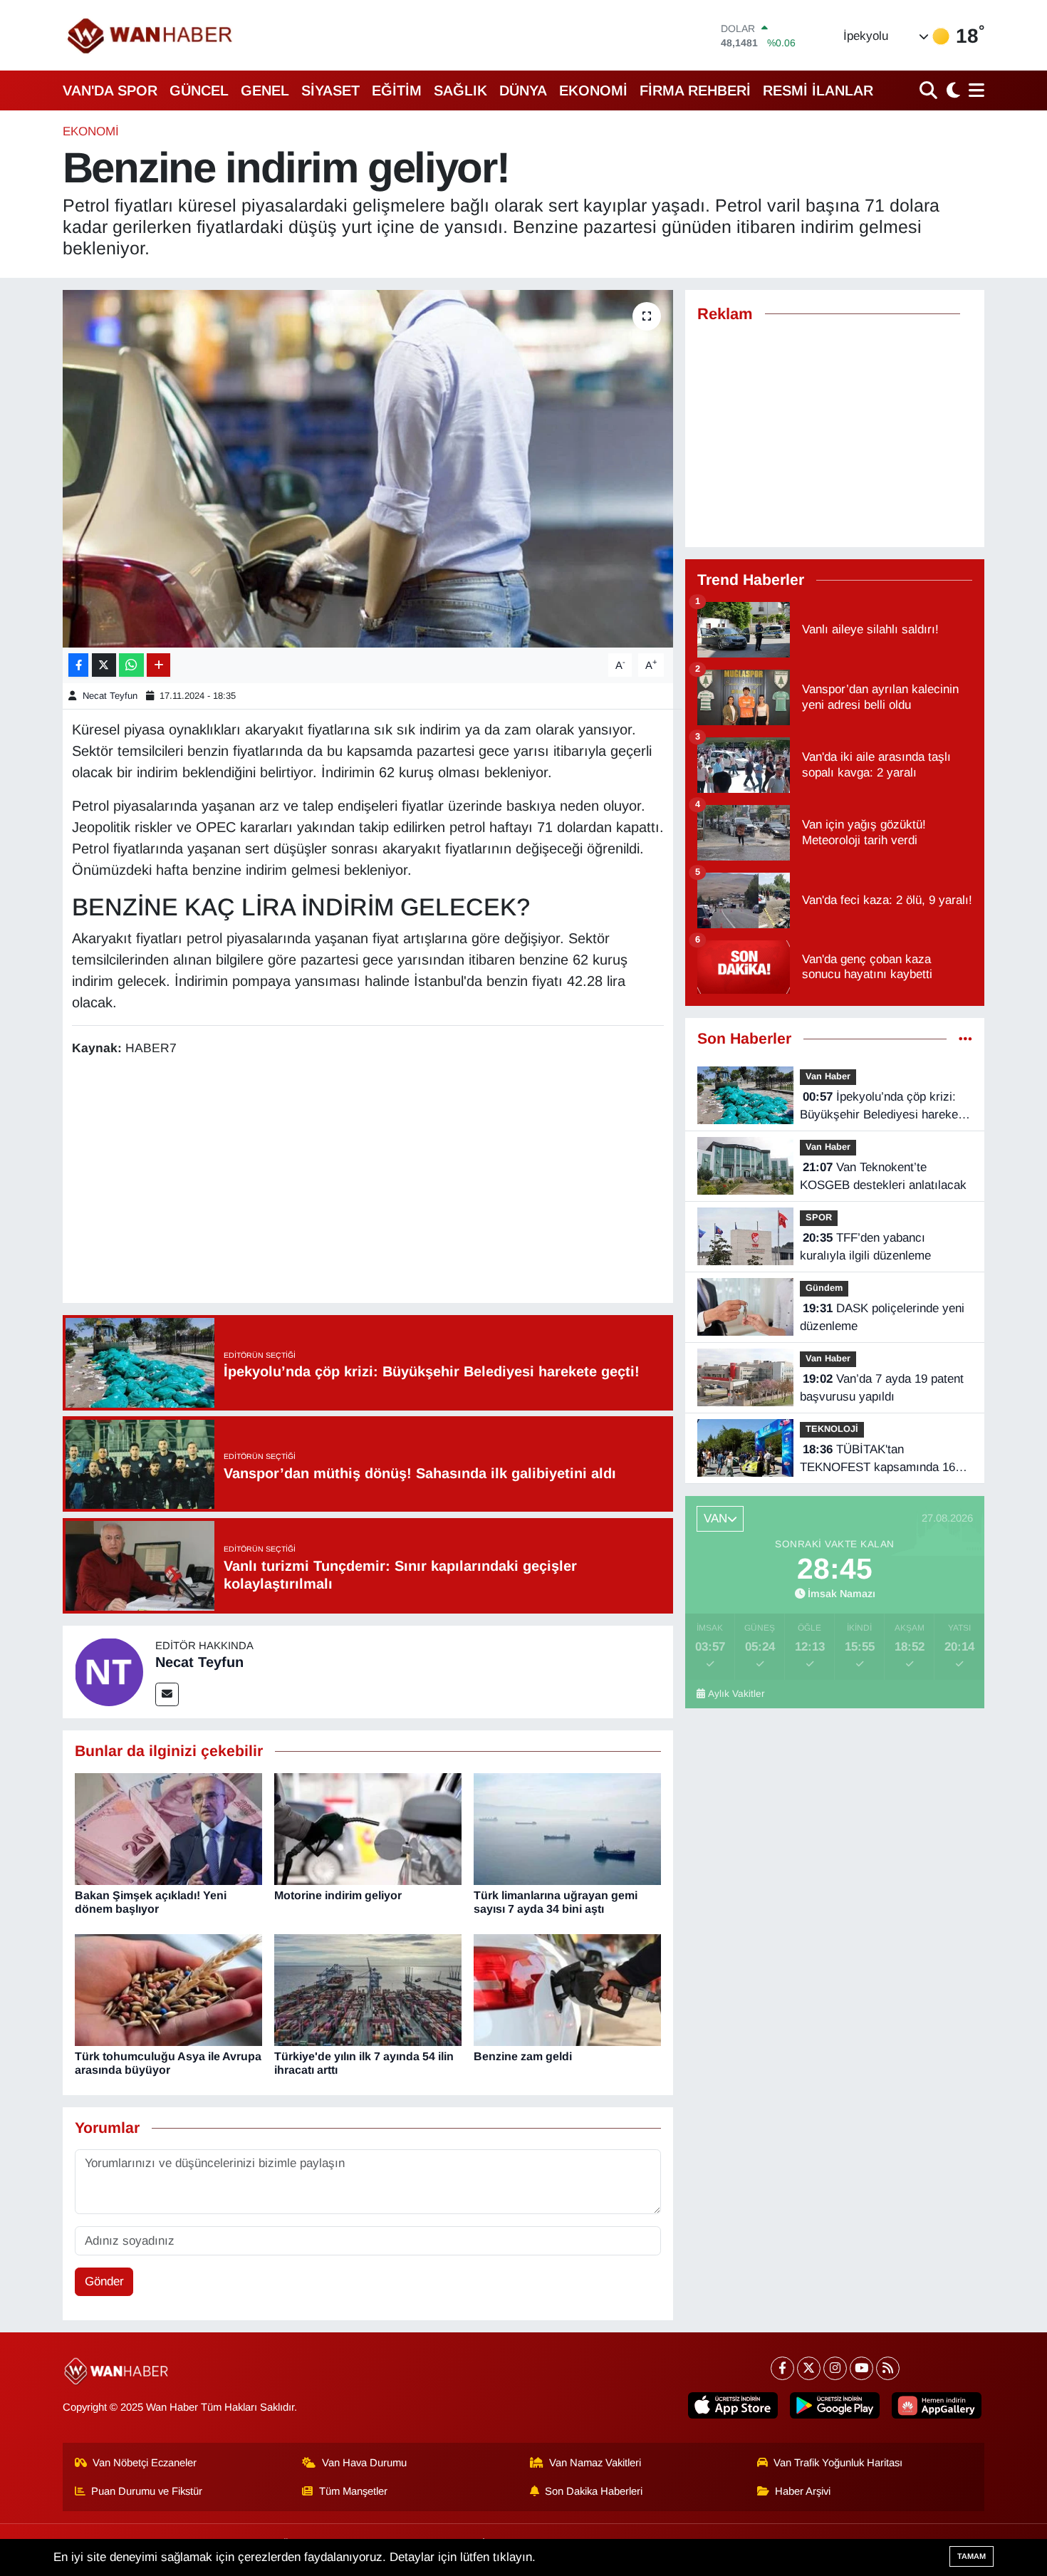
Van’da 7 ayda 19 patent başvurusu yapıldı (882, 1388)
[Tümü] (965, 1039)
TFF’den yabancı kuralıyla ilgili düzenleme (865, 1247)
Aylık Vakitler (736, 1694)
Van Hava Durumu (364, 2463)
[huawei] (937, 2405)
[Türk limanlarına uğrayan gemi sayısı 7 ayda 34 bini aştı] (567, 1828)
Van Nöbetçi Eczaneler (145, 2463)
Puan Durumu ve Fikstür (147, 2491)
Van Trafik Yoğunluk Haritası (838, 2463)
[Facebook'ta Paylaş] (78, 665)
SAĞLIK (460, 90)
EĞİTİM (397, 90)
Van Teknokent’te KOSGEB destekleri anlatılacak (883, 1177)
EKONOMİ (593, 90)
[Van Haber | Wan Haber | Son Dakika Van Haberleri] (151, 35)
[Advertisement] (368, 1182)
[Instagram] (835, 2368)
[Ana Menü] (974, 90)
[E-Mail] (167, 1694)
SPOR (819, 1217)
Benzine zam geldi (523, 2056)
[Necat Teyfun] (109, 1671)
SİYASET (330, 90)
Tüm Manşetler (353, 2491)
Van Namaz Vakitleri (595, 2463)
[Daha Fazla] (158, 665)
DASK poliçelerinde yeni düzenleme (882, 1318)
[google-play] (835, 2405)
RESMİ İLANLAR (818, 90)
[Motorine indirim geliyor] (368, 1828)
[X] (809, 2368)
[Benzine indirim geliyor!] (368, 469)
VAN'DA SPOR (110, 90)
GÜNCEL (199, 90)
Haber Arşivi (803, 2491)
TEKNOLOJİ (832, 1429)
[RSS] (888, 2368)
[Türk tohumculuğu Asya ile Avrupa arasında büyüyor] (168, 1989)
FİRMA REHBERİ (695, 90)
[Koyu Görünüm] (952, 90)
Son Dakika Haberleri (594, 2491)
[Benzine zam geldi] (567, 1989)
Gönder (104, 2281)
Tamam (972, 2556)
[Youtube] (861, 2368)
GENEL (265, 90)
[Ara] (930, 90)
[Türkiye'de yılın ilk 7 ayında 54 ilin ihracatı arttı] (368, 1989)
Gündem (824, 1288)
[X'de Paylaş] (104, 665)
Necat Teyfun (110, 696)
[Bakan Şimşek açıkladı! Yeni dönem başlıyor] (168, 1828)
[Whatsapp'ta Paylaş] (131, 665)
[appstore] (733, 2405)
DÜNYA (523, 90)
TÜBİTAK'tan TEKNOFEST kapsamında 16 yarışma (877, 1460)
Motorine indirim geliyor (338, 1895)
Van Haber (828, 1076)
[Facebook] (782, 2368)
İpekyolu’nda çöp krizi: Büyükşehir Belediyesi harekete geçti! (884, 1107)
